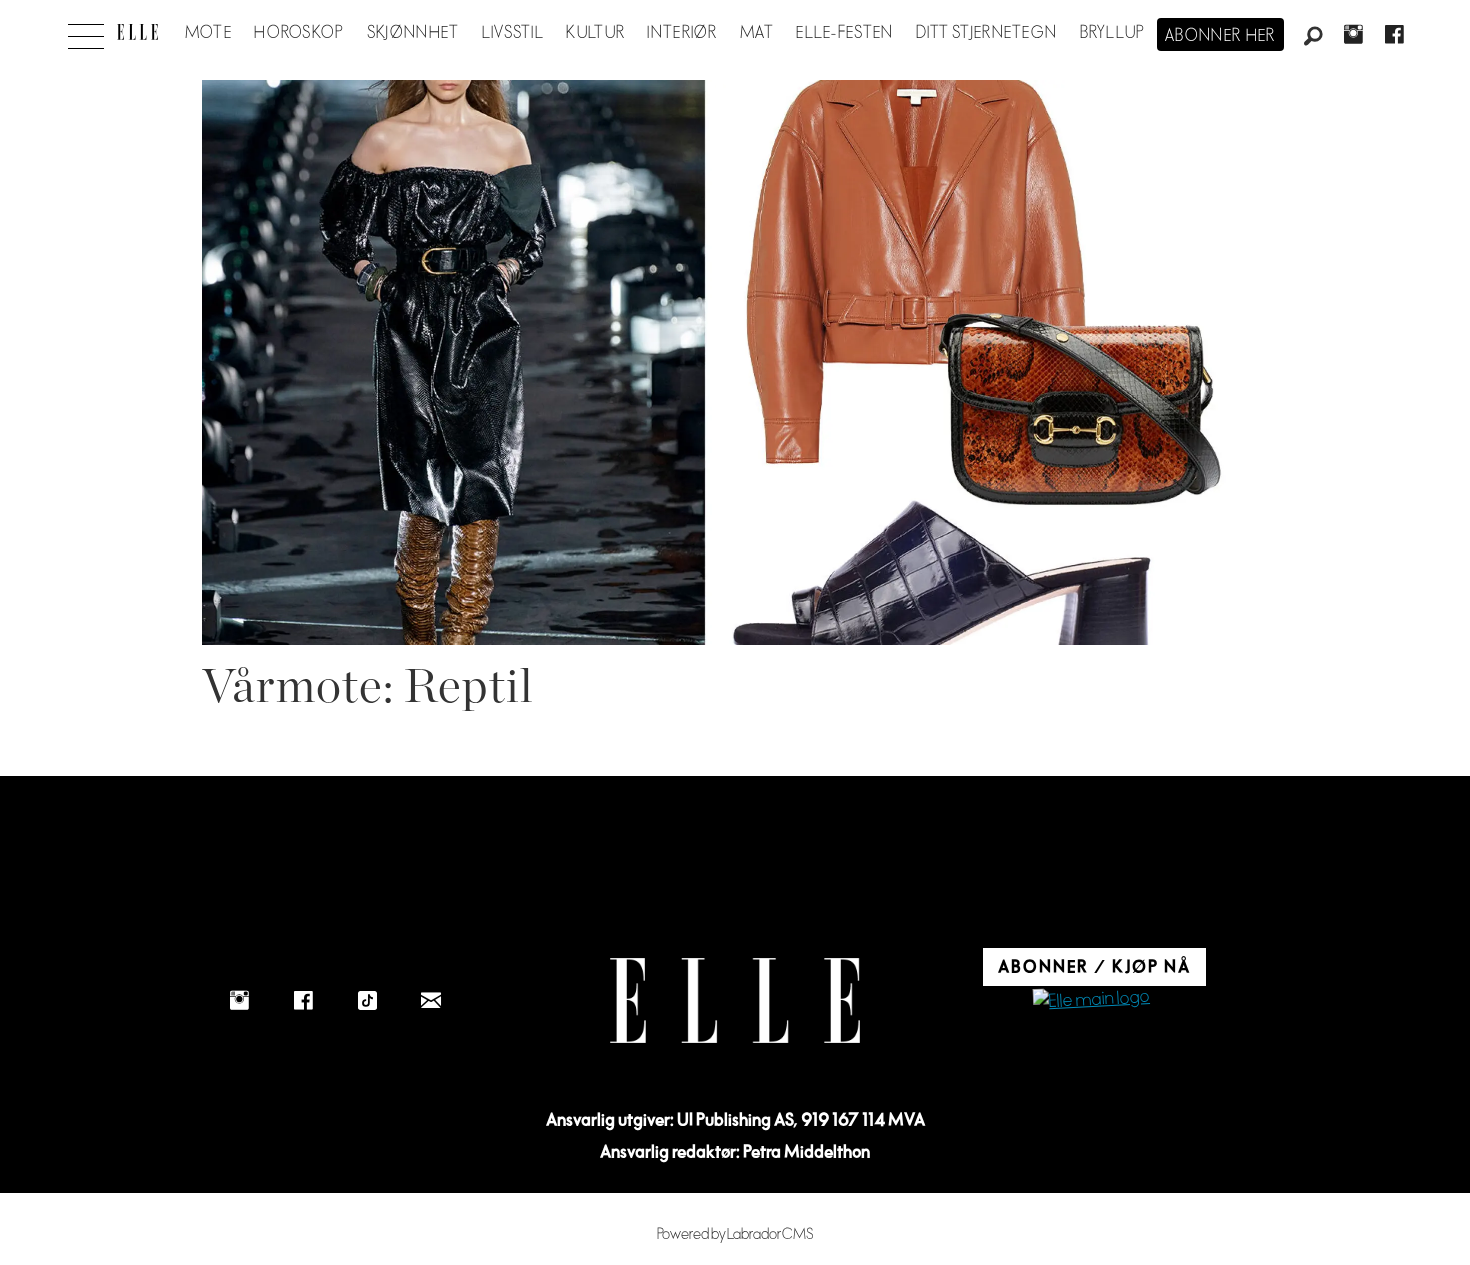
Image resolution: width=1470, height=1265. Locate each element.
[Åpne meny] (86, 31)
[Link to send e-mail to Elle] (431, 1000)
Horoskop (299, 33)
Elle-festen (844, 33)
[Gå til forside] (137, 32)
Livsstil (513, 33)
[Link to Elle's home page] (735, 1000)
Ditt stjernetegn (986, 33)
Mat (757, 33)
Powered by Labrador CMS (735, 1234)
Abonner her (1220, 36)
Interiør (682, 33)
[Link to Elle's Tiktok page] (367, 1000)
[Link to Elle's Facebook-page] (303, 1000)
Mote (208, 33)
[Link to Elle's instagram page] (239, 1000)
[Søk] (1313, 37)
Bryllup (1113, 33)
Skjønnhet (413, 33)
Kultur (595, 33)
